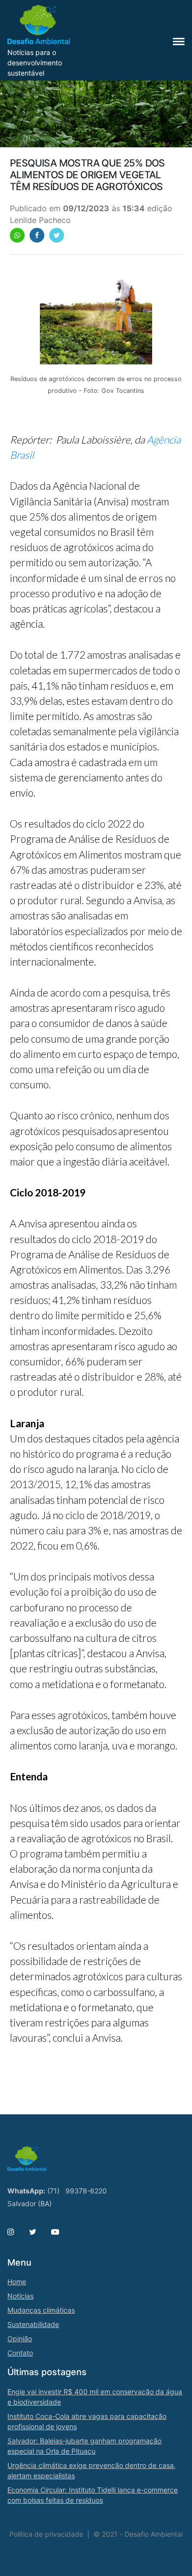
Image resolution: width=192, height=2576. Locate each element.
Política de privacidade (46, 2534)
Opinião (20, 2339)
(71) (53, 2191)
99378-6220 (86, 2191)
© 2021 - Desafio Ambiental (138, 2534)
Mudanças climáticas (41, 2310)
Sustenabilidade (33, 2324)
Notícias (20, 2296)
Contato (20, 2353)
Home (17, 2282)
